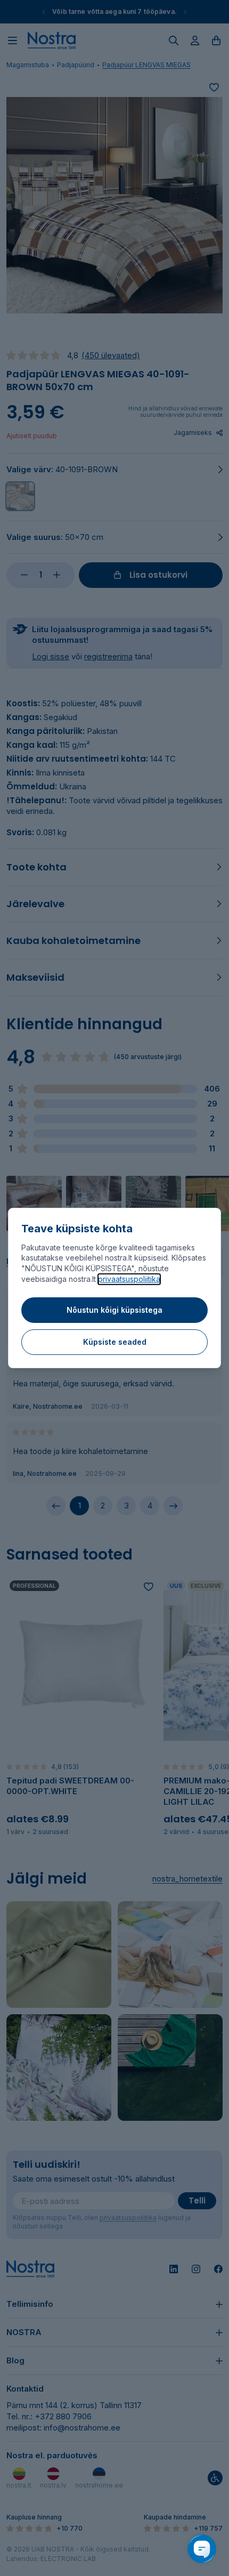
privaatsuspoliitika (129, 1279)
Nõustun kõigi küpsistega (114, 1310)
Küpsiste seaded (115, 1342)
